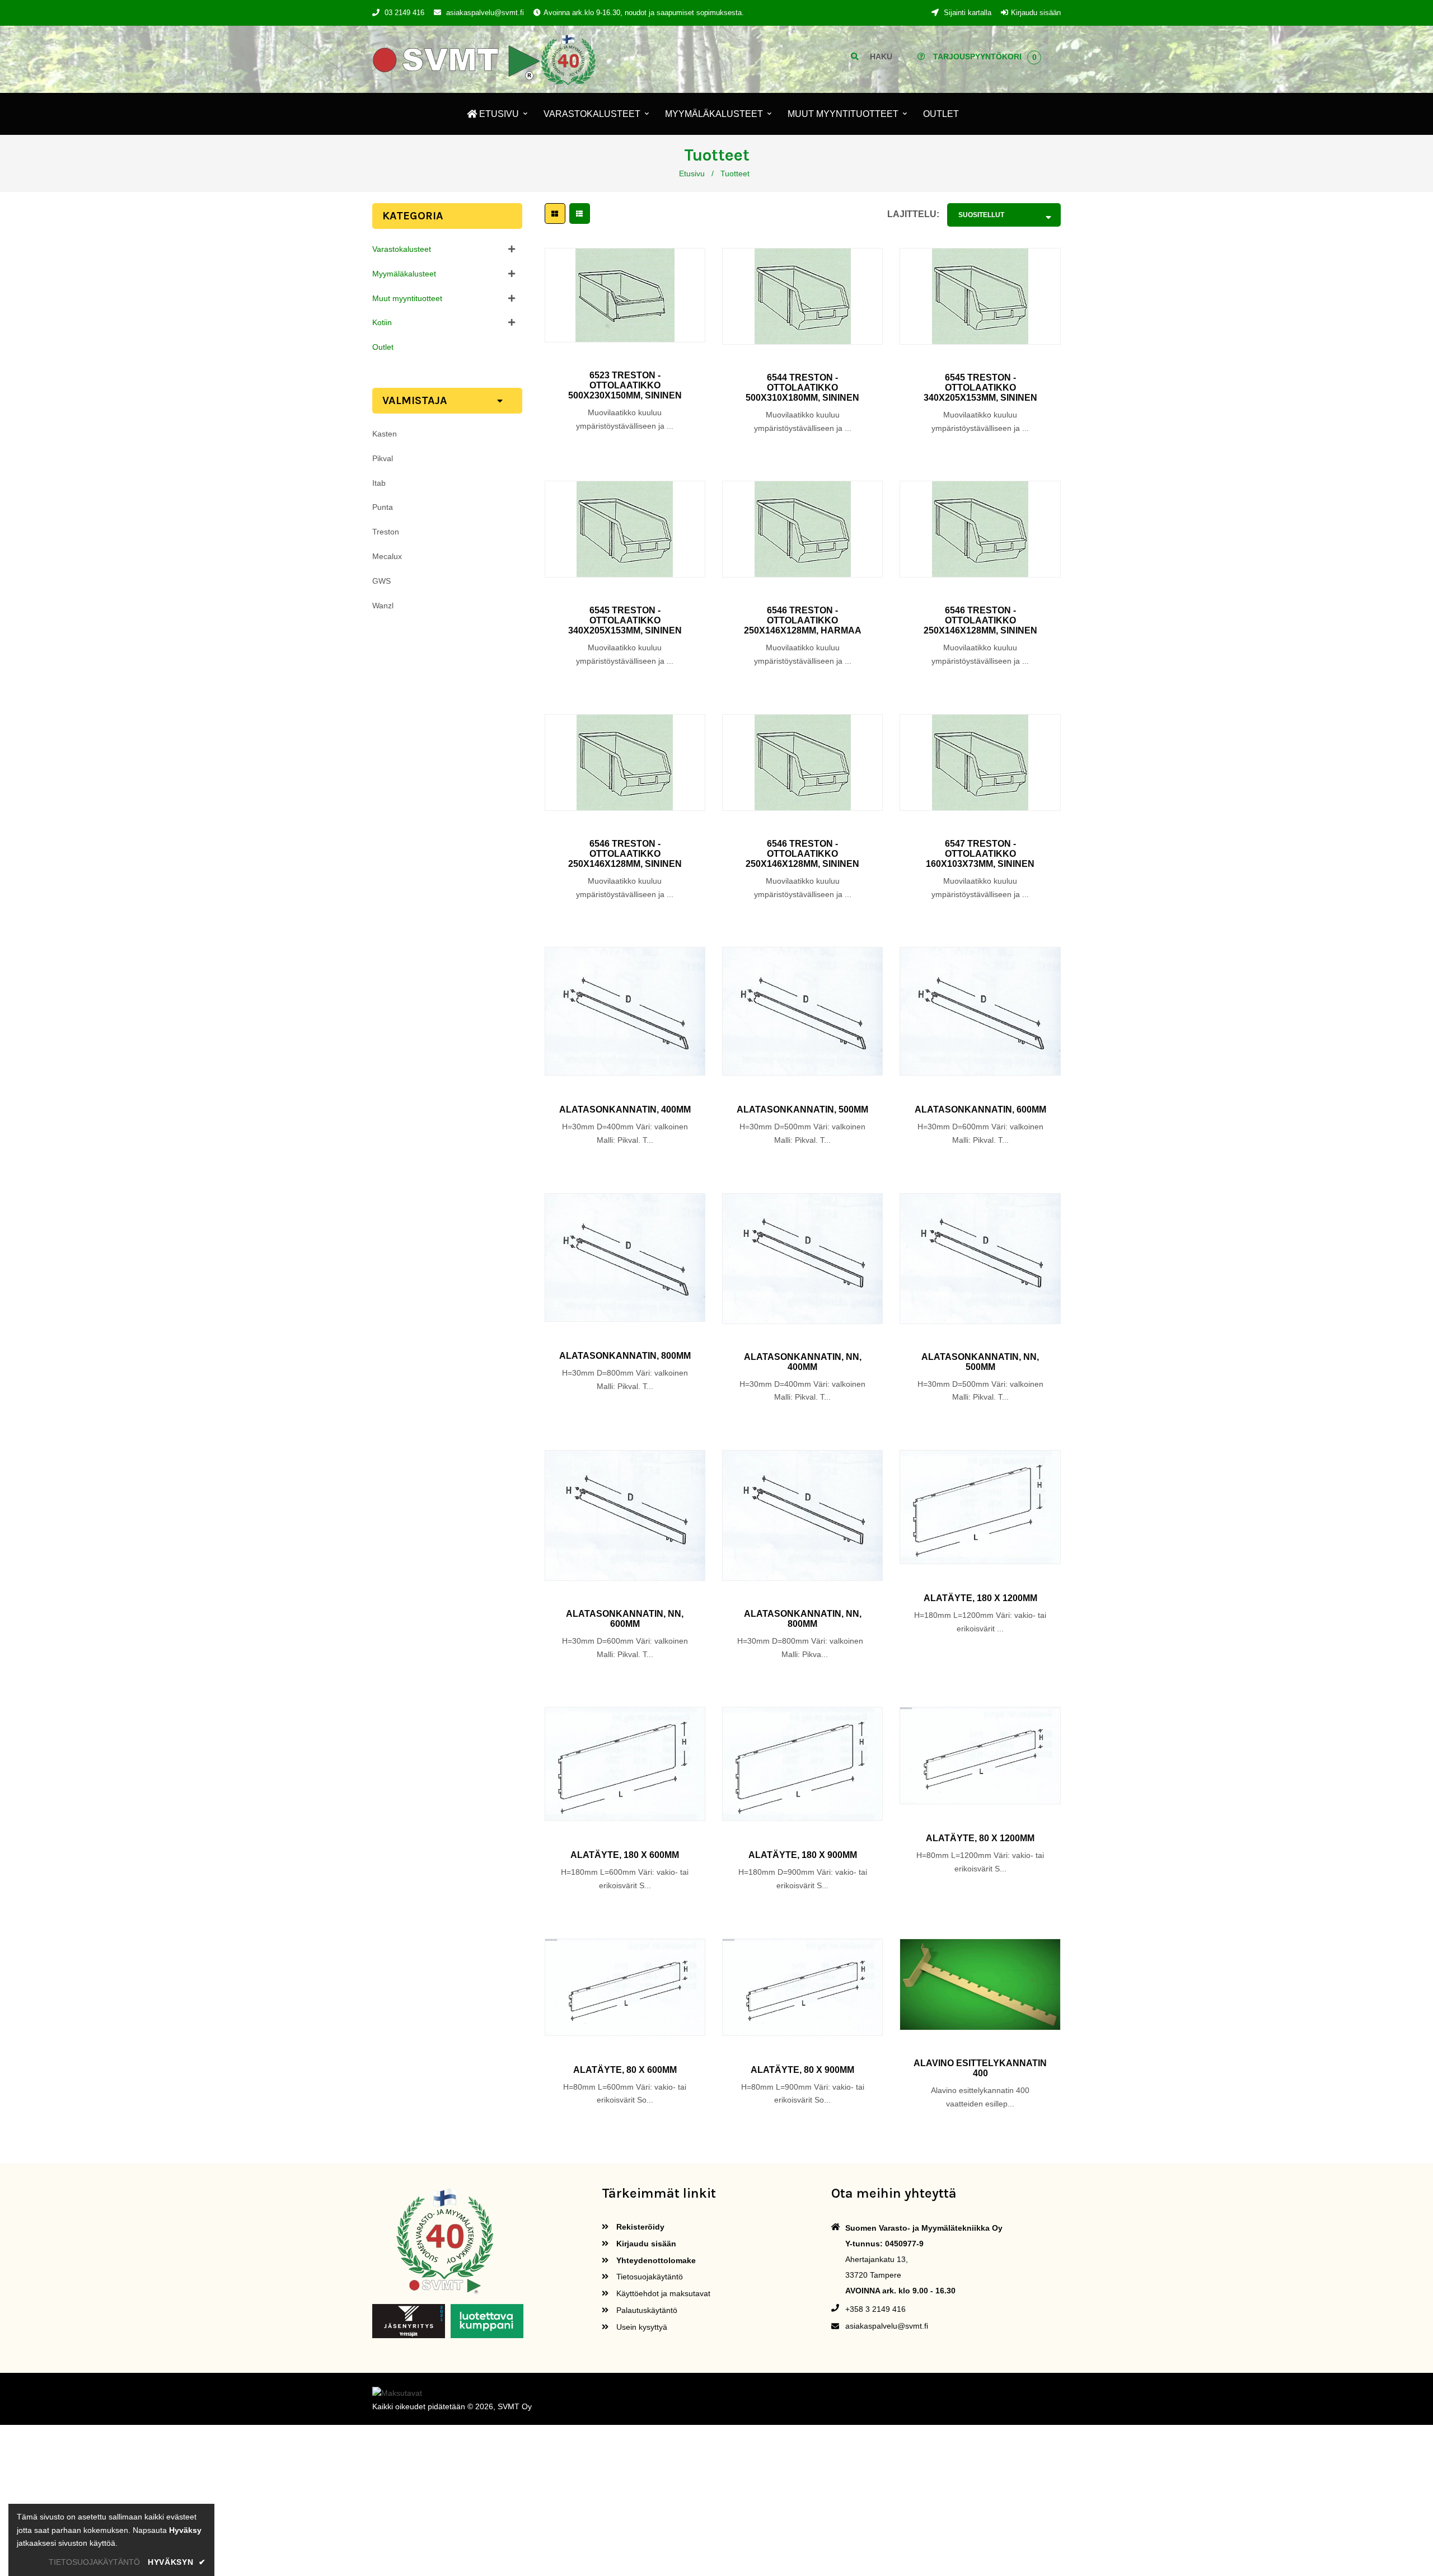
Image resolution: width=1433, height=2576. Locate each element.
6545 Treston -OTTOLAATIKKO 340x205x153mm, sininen (980, 388)
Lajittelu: (913, 214)
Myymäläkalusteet (404, 274)
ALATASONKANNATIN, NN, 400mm (803, 1362)
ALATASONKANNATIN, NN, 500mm (980, 1362)
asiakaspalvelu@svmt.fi (485, 13)
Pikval (383, 458)
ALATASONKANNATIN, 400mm (625, 1109)
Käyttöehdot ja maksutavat (662, 2293)
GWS (381, 581)
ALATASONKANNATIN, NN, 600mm (625, 1619)
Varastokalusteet (402, 249)
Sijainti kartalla (966, 13)
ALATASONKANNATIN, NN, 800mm (803, 1619)
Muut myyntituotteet (407, 298)
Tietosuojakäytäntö (648, 2277)
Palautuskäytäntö (646, 2310)
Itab (379, 483)
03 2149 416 (404, 13)
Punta (383, 507)
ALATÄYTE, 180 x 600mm (625, 1855)
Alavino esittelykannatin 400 (980, 2068)
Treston (386, 532)
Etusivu (692, 173)
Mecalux (387, 556)
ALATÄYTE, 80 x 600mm (625, 2070)
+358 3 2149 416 (875, 2309)
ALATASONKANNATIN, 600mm (980, 1109)
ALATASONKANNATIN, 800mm (625, 1356)
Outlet (383, 347)
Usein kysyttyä (641, 2327)
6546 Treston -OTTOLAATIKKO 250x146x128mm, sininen (980, 620)
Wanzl (383, 606)
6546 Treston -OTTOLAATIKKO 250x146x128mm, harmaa (803, 620)
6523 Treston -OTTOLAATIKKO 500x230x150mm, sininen (625, 385)
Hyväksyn (177, 2562)
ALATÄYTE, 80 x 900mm (802, 2070)
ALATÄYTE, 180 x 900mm (803, 1855)
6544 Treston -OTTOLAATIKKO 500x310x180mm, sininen (802, 388)
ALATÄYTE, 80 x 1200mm (980, 1838)
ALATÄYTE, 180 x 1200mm (980, 1598)
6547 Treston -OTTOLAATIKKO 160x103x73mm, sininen (980, 854)
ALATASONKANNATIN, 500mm (802, 1109)
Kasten (385, 434)
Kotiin (382, 322)
